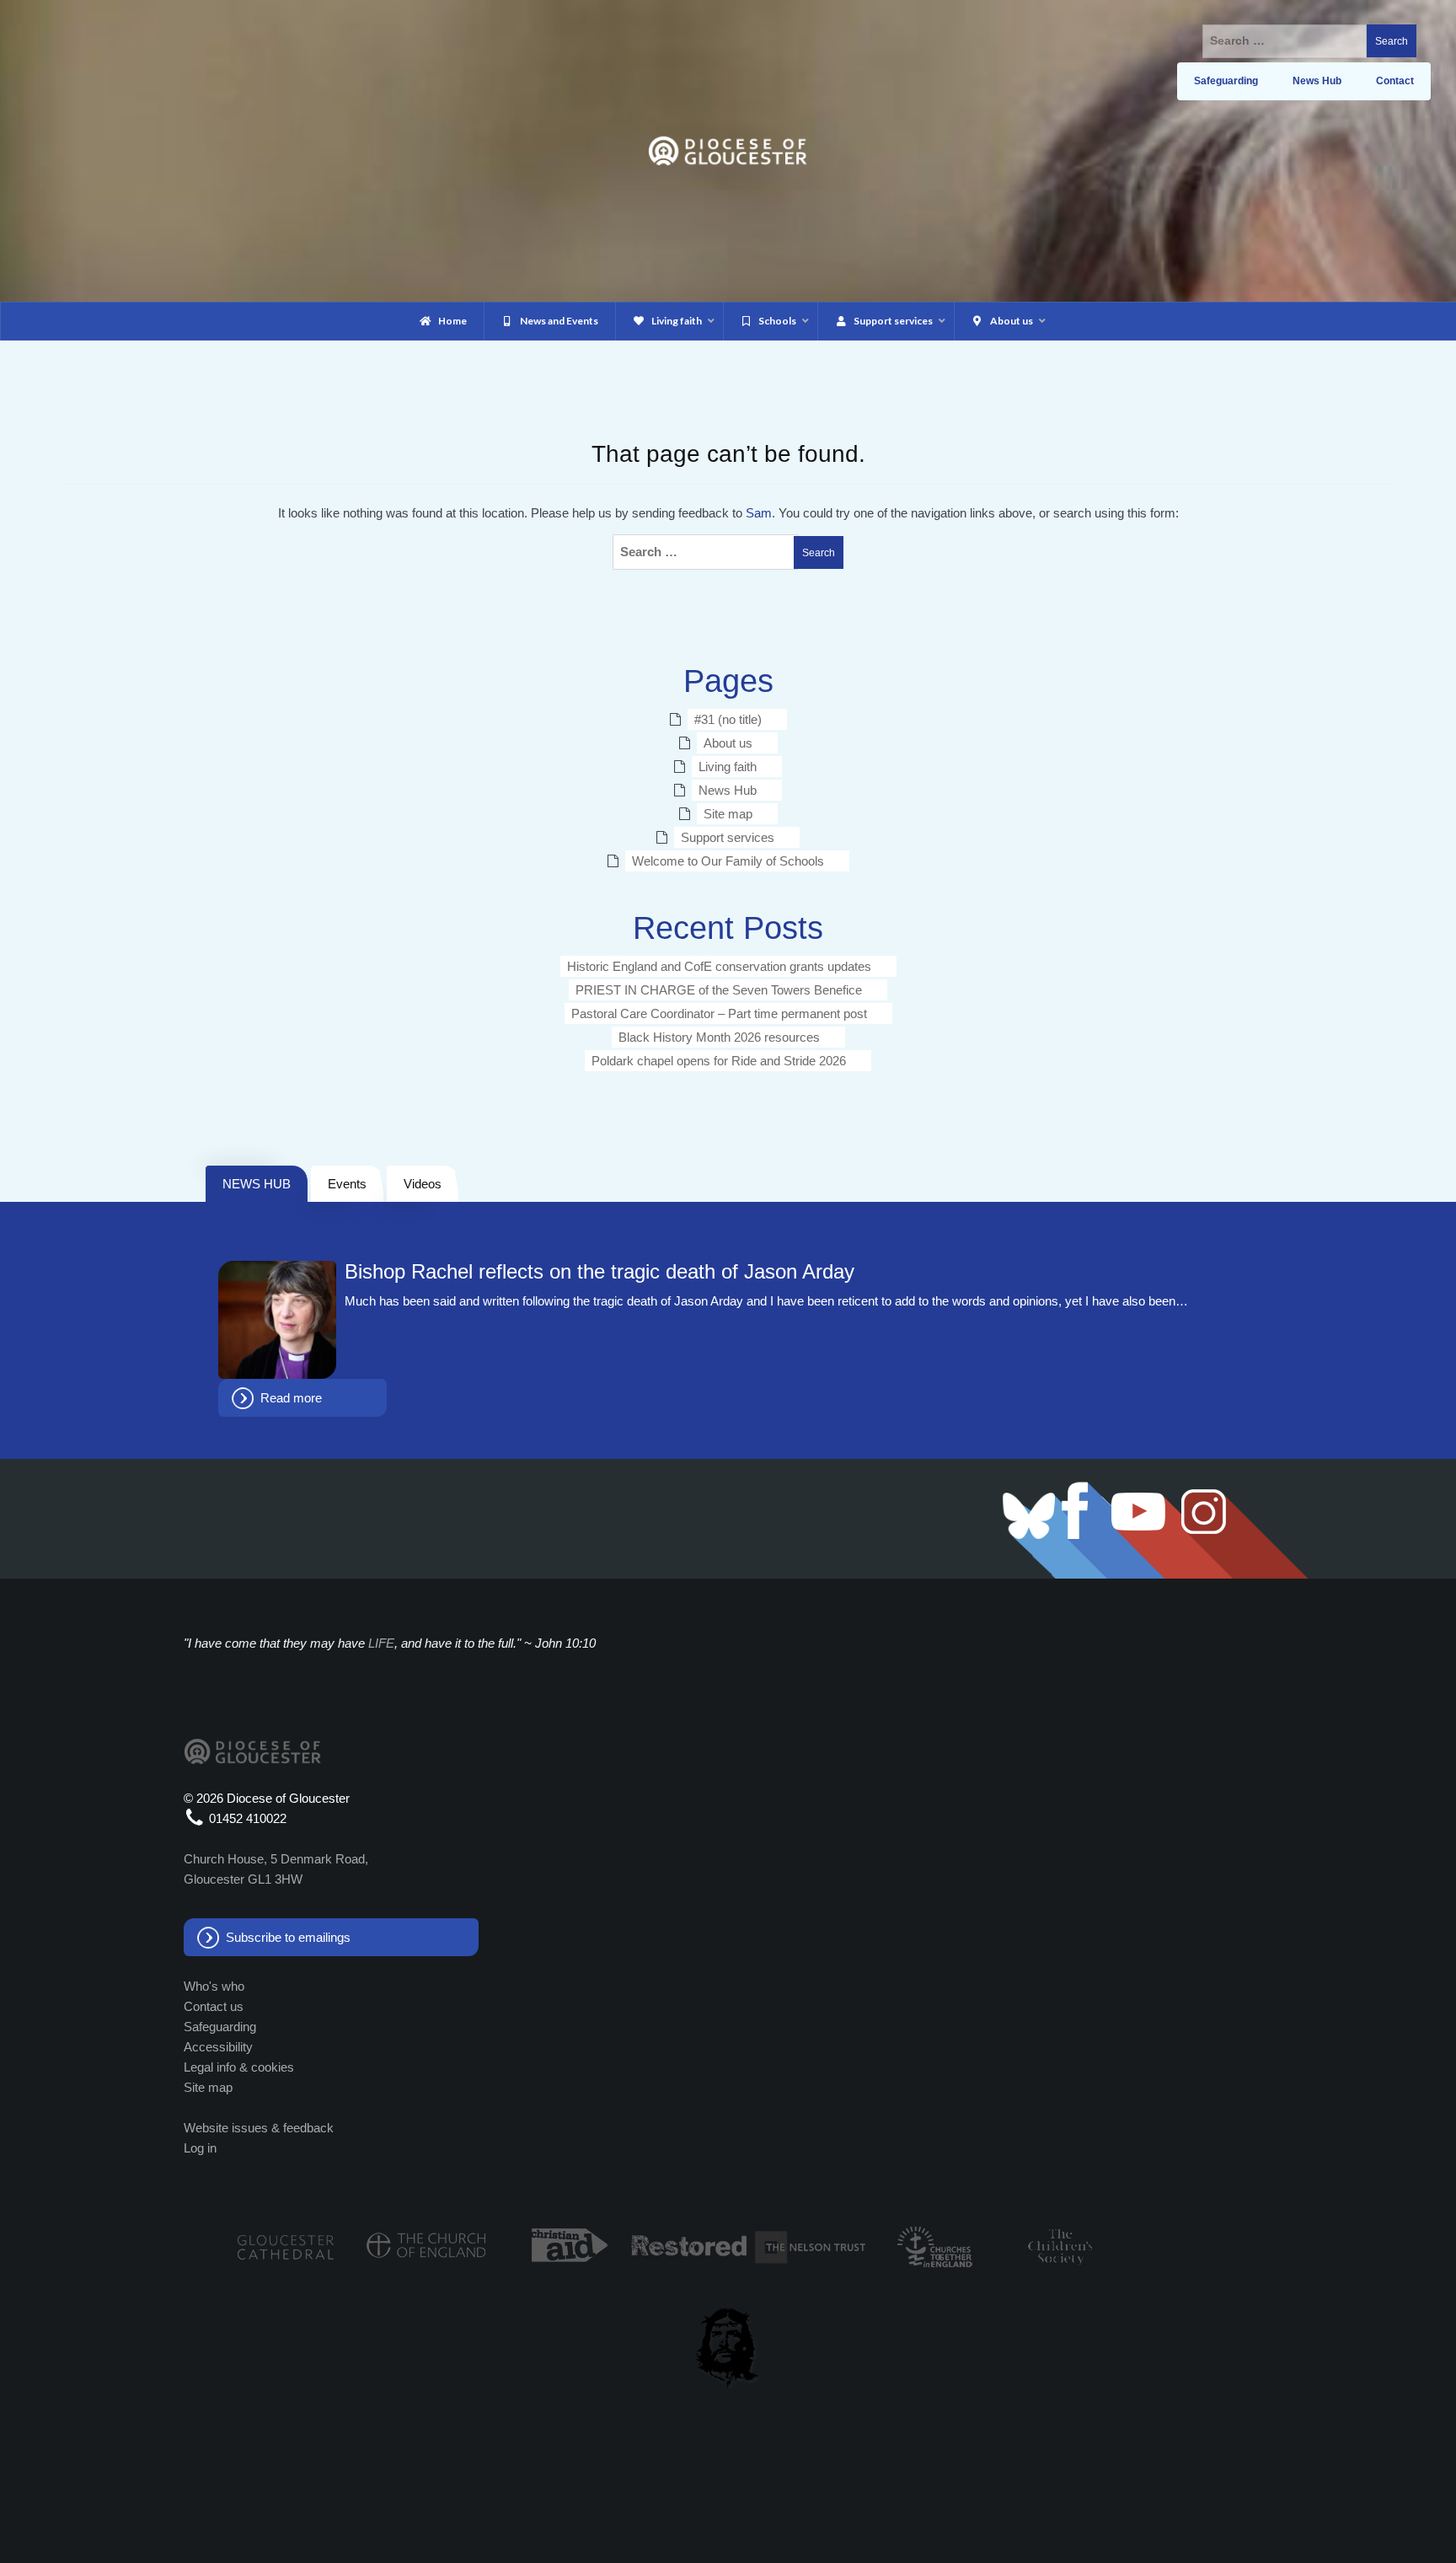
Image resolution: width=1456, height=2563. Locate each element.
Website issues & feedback (259, 2128)
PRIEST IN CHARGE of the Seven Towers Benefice (719, 990)
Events (347, 1184)
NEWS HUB (257, 1184)
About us (728, 743)
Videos (423, 1184)
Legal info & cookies (239, 2067)
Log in (200, 2148)
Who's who (214, 1986)
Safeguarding (220, 2027)
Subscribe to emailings (288, 1937)
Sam (759, 513)
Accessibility (218, 2047)
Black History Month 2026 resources (719, 1037)
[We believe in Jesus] (728, 2345)
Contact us (214, 2006)
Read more (291, 1398)
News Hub (728, 790)
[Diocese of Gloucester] (728, 150)
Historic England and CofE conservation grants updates (719, 966)
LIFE (381, 1643)
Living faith (728, 767)
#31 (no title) (728, 719)
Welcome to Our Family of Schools (728, 861)
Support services (728, 837)
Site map (728, 814)
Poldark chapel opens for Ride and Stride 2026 (719, 1061)
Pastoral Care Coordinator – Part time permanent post (719, 1013)
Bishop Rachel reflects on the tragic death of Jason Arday (600, 1272)
